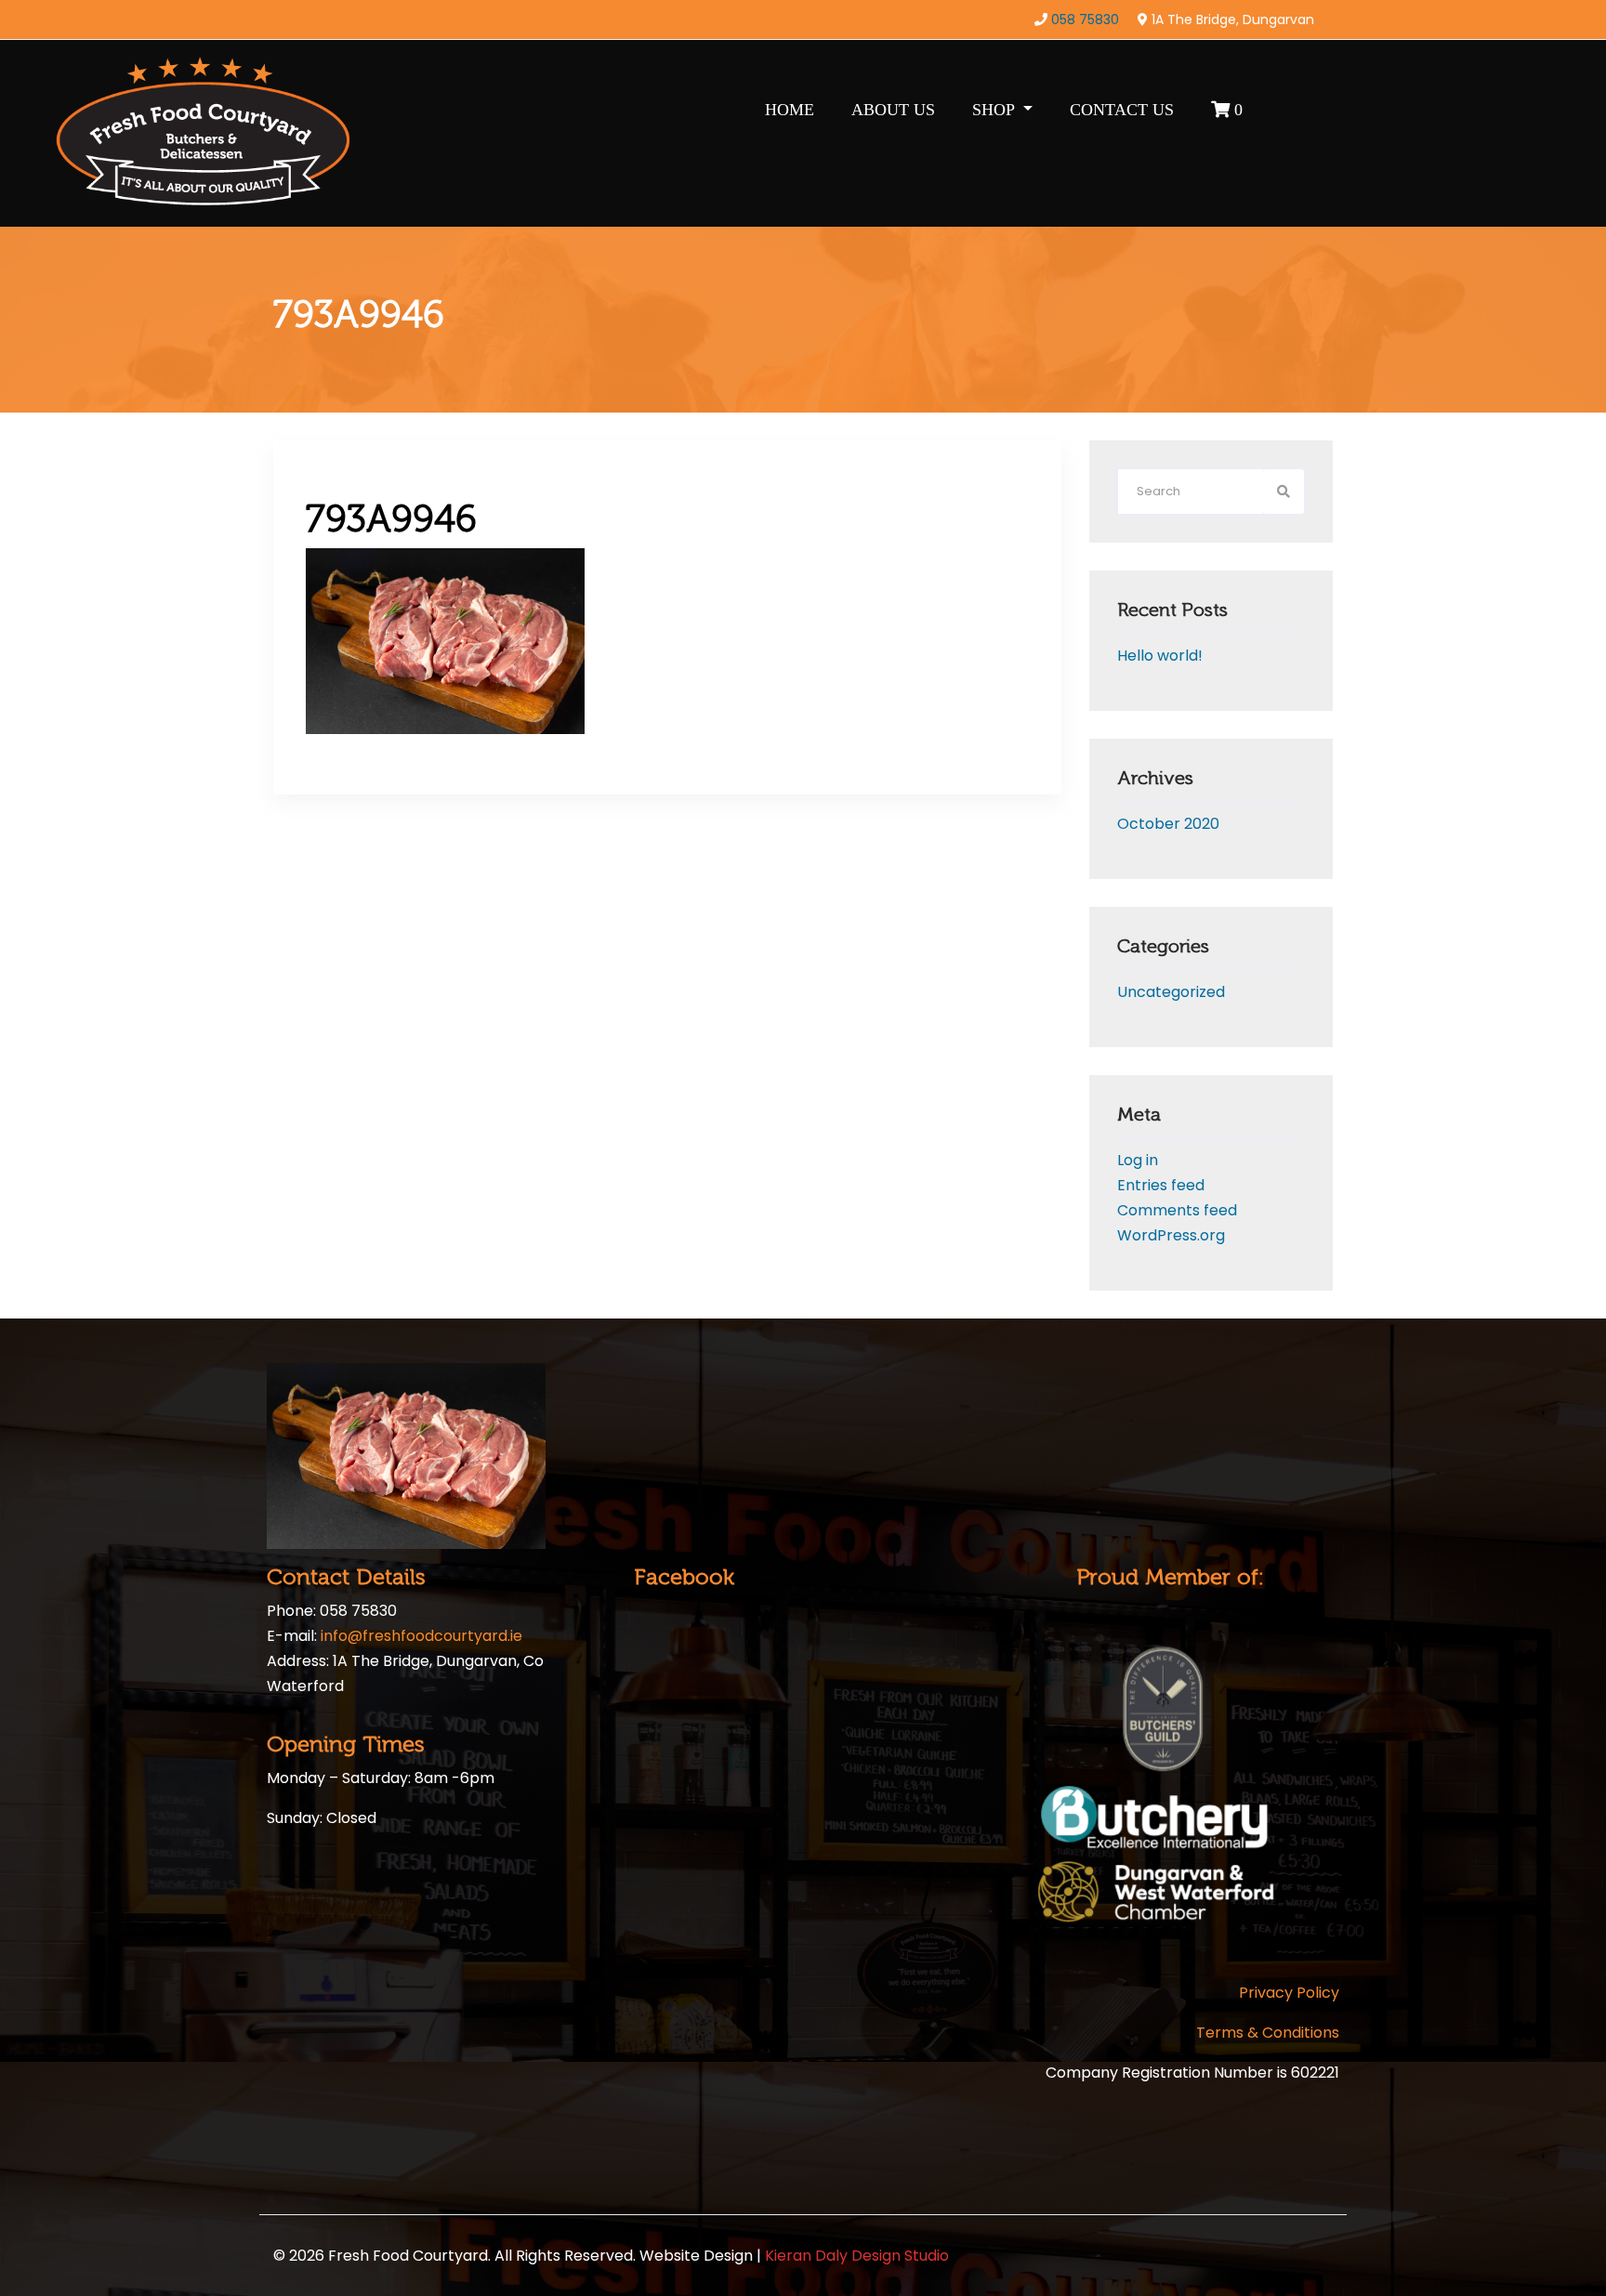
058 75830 (1085, 20)
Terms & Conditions (1268, 2033)
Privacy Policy (1289, 1993)
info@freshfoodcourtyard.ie (421, 1636)
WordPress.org (1171, 1235)
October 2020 (1168, 824)
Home (790, 110)
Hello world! (1160, 656)
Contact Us (1122, 110)
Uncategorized (1171, 992)
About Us (893, 110)
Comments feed (1177, 1210)
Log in (1138, 1160)
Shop (995, 110)
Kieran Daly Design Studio (857, 2256)
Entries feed (1161, 1185)
